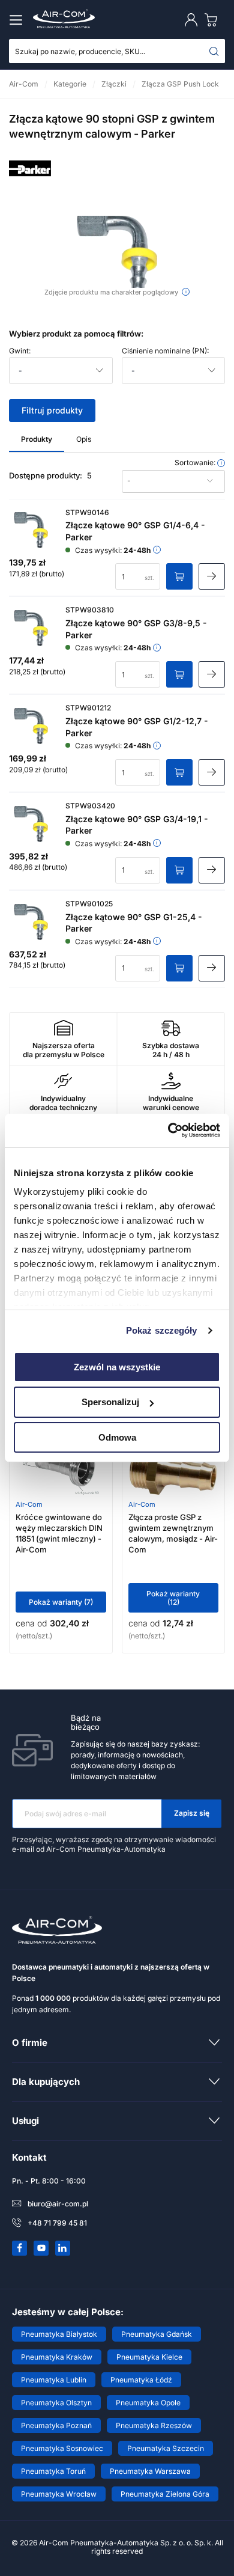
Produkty (37, 439)
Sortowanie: (196, 463)
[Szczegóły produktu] (212, 576)
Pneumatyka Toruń (53, 2471)
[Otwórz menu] (18, 20)
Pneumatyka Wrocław (59, 2494)
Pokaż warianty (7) (61, 1602)
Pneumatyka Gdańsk (157, 2334)
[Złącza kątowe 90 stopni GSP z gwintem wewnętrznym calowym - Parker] (117, 252)
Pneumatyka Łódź (141, 2380)
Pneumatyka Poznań (56, 2425)
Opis (84, 439)
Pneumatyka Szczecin (166, 2448)
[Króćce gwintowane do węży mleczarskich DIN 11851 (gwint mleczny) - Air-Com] (61, 1471)
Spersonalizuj (110, 1402)
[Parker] (30, 186)
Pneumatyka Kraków (57, 2357)
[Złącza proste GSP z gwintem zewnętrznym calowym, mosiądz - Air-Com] (173, 1471)
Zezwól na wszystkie (117, 1366)
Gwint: (20, 351)
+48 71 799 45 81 (57, 2223)
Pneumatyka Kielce (149, 2357)
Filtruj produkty (52, 410)
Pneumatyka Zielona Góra (165, 2494)
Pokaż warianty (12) (173, 1598)
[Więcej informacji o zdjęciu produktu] (186, 292)
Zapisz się (192, 1813)
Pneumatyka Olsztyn (56, 2403)
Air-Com (29, 1504)
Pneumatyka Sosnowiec (62, 2448)
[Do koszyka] (179, 576)
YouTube (41, 2248)
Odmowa (117, 1437)
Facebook (20, 2248)
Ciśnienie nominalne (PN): (165, 351)
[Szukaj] (214, 51)
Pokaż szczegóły (162, 1330)
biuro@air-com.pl (58, 2204)
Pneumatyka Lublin (54, 2380)
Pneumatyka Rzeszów (154, 2425)
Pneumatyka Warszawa (150, 2471)
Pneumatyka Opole (148, 2403)
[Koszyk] (214, 20)
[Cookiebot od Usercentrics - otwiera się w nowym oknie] (168, 1131)
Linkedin (63, 2248)
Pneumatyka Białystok (59, 2334)
